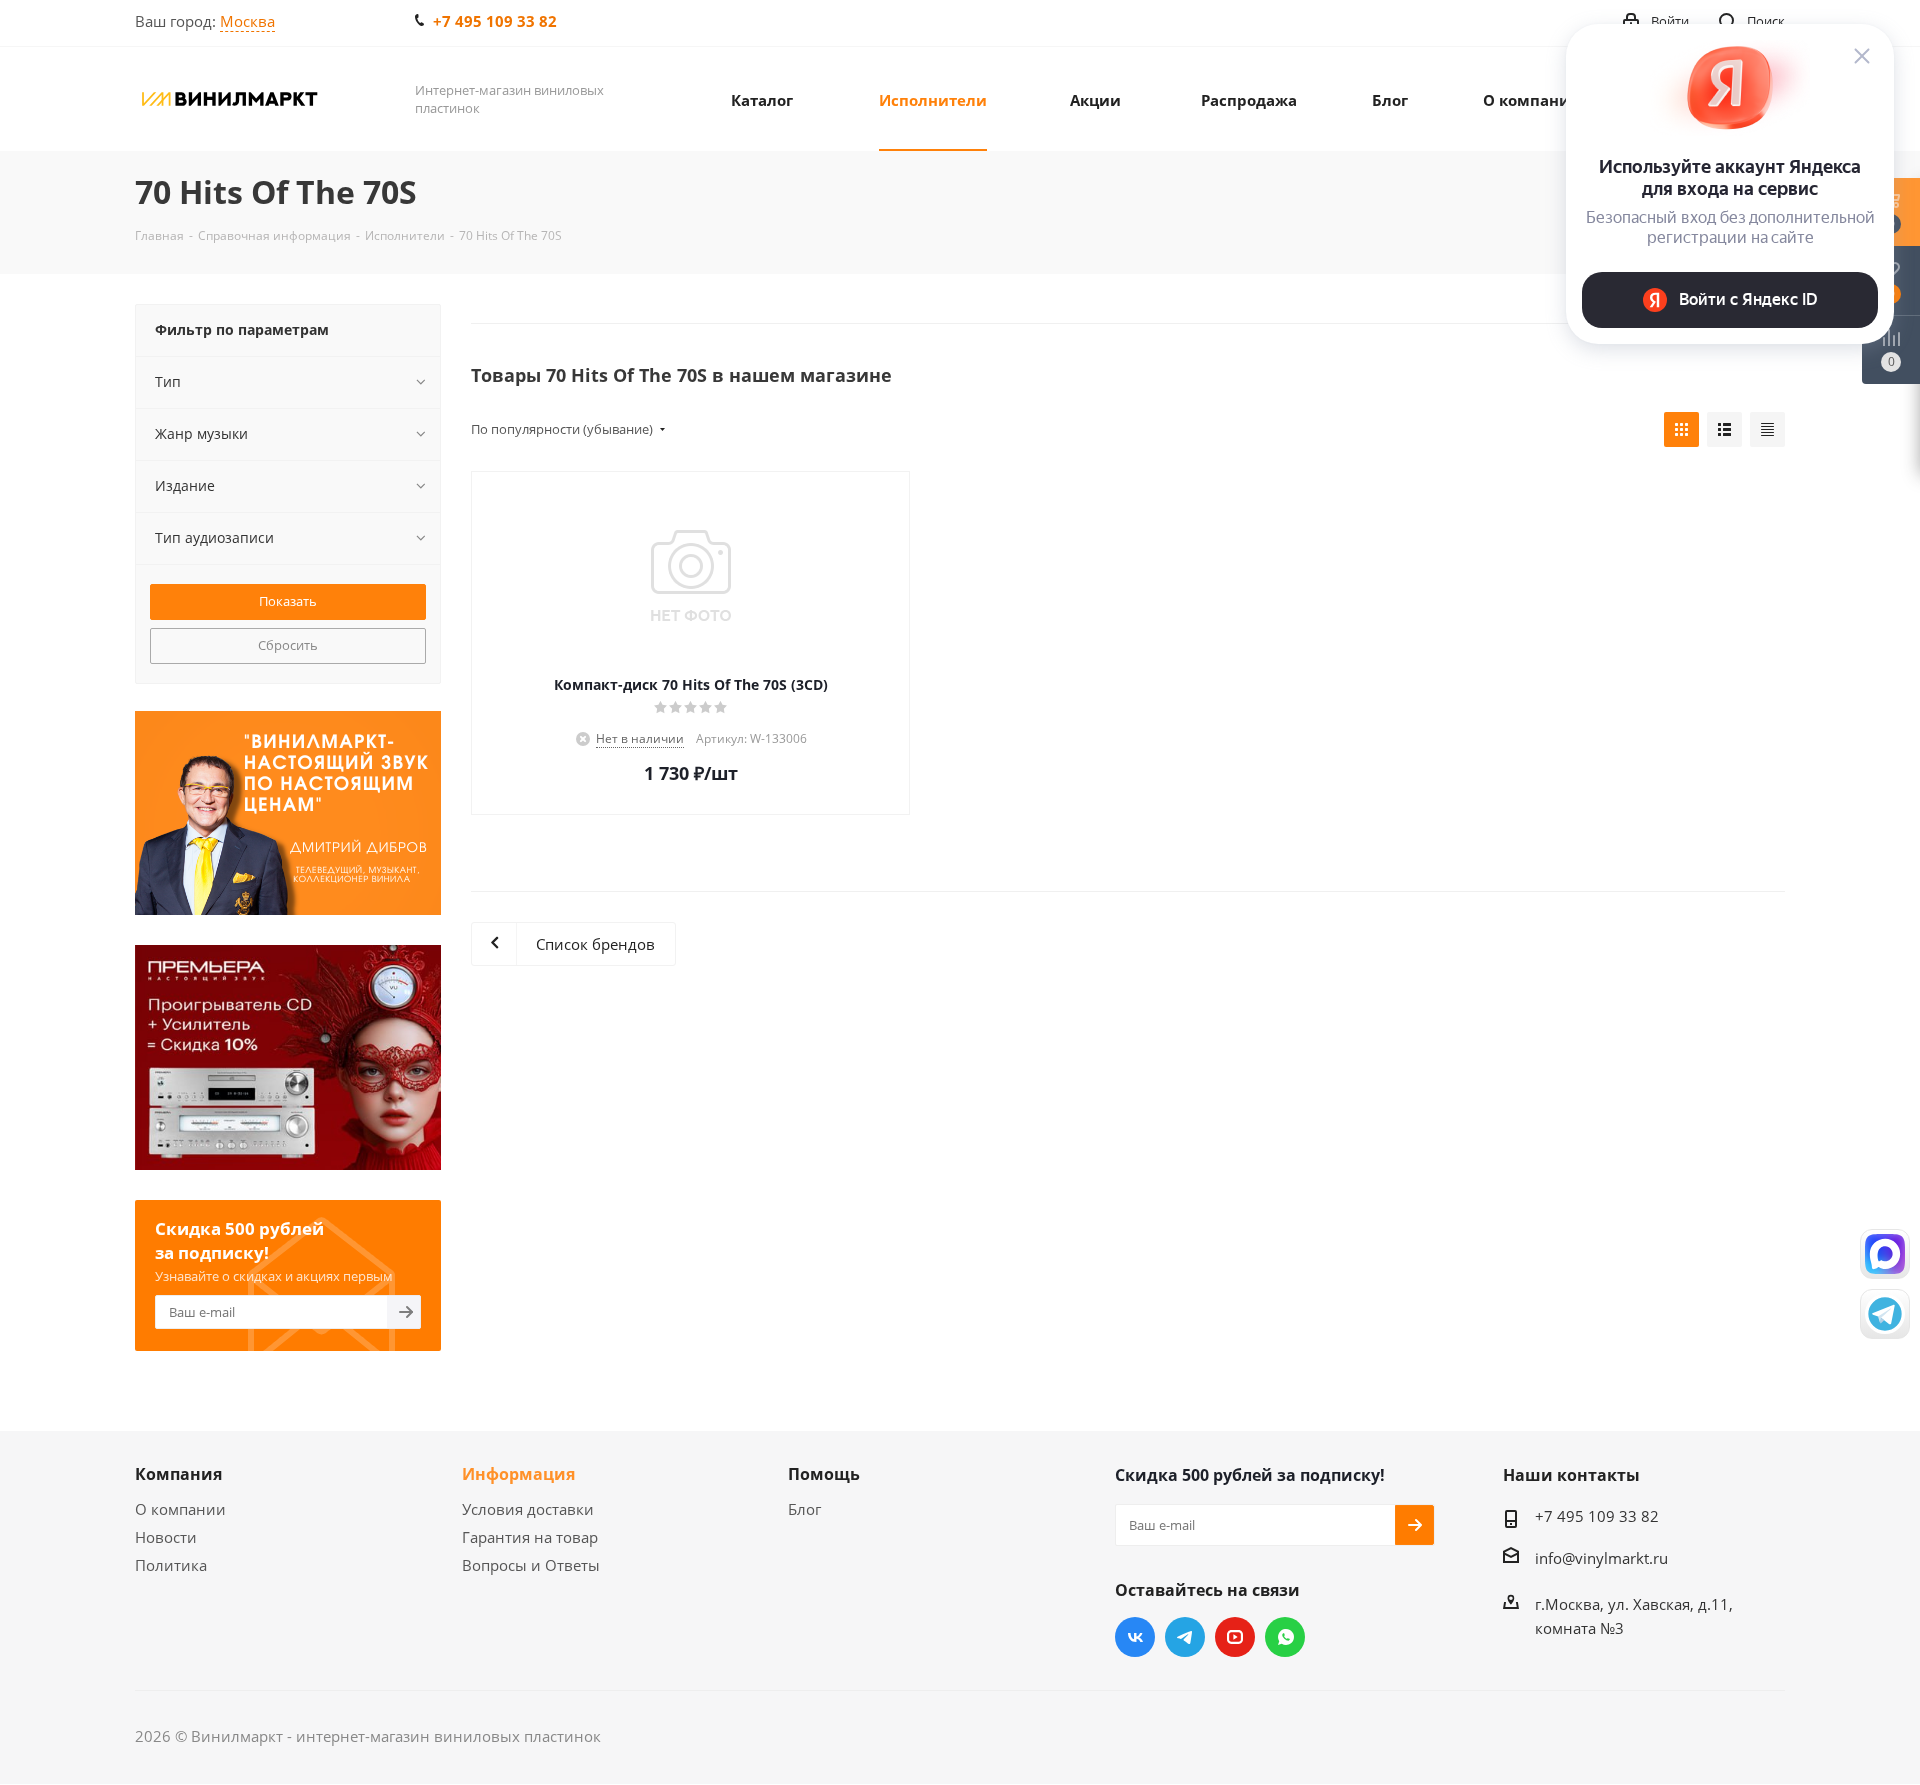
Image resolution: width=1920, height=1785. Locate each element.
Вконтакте (1135, 1637)
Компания (178, 1474)
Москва (247, 21)
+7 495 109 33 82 (495, 21)
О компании (180, 1509)
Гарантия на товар (530, 1537)
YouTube (1235, 1637)
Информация (518, 1474)
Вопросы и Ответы (531, 1565)
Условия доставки (528, 1509)
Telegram (1185, 1637)
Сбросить (288, 645)
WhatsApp (1285, 1637)
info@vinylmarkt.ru (1601, 1558)
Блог (804, 1509)
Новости (166, 1537)
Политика (171, 1565)
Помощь (824, 1474)
